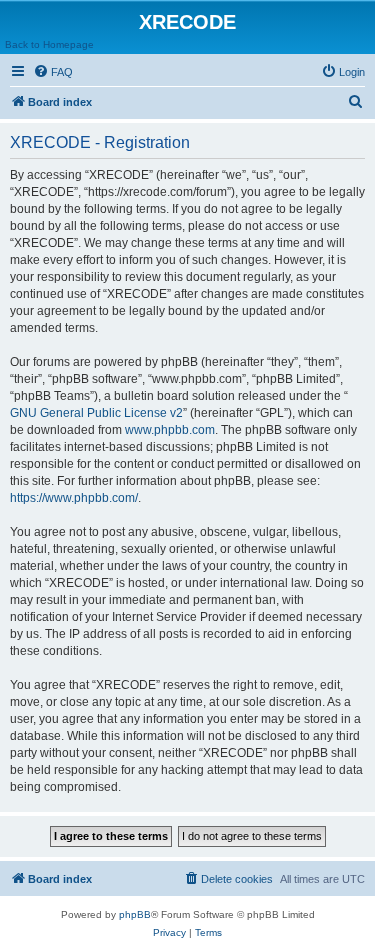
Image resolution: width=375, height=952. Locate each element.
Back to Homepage (49, 44)
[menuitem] (53, 72)
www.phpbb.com (170, 430)
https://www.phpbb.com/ (74, 498)
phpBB (135, 914)
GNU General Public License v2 (96, 413)
